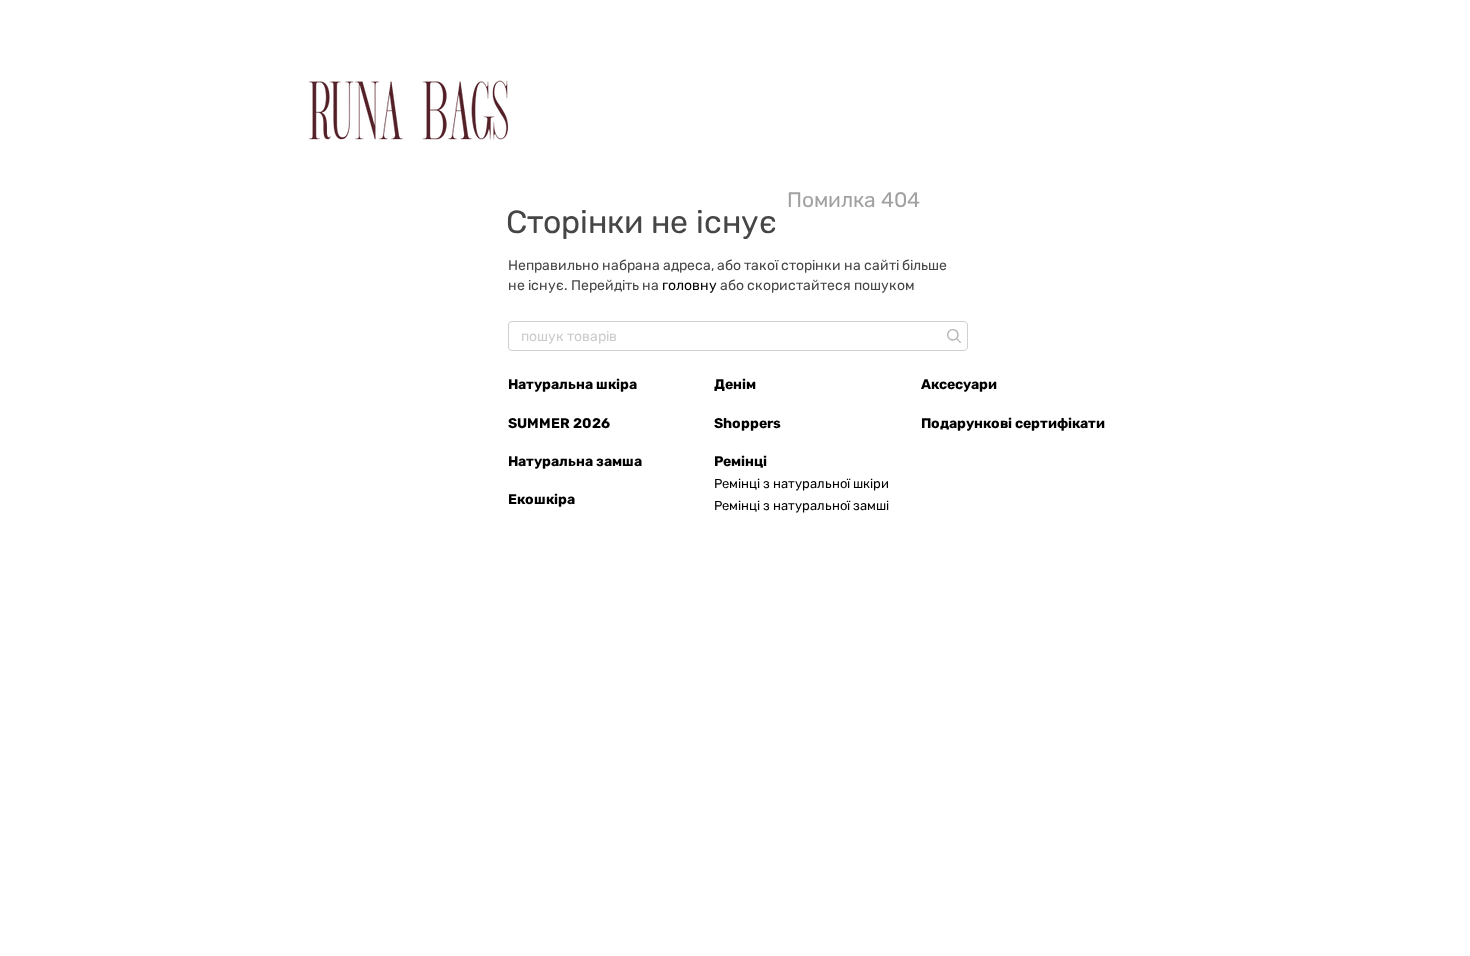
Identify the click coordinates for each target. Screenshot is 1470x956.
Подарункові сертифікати (1013, 423)
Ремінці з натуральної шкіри (801, 483)
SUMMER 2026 (559, 423)
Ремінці (740, 461)
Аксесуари (959, 384)
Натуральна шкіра (572, 384)
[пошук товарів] (952, 336)
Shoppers (747, 423)
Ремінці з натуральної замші (801, 505)
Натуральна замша (575, 461)
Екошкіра (541, 499)
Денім (735, 384)
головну (689, 285)
